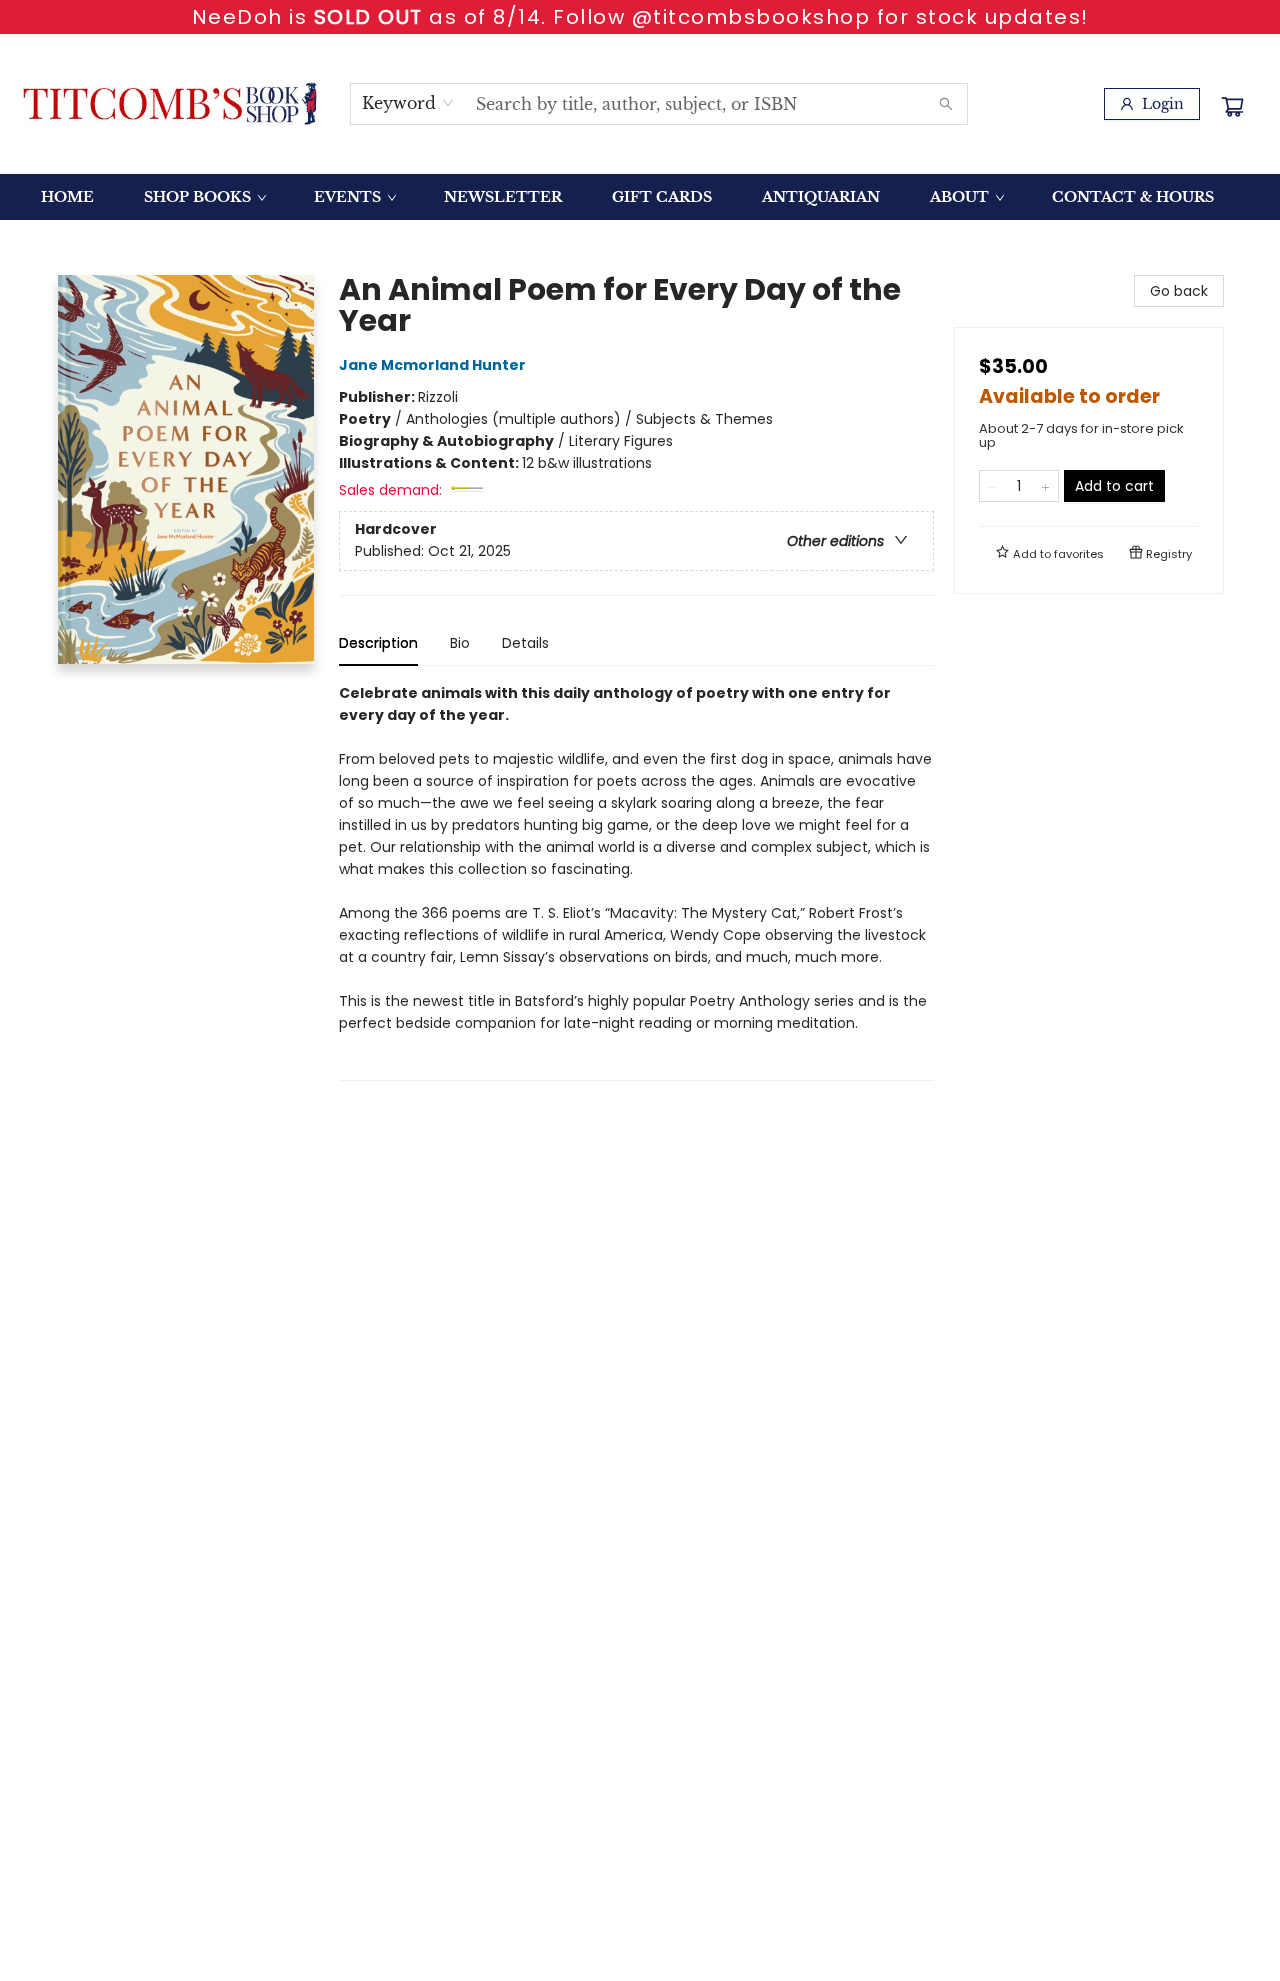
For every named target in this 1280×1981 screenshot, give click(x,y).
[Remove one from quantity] (992, 486)
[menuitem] (67, 197)
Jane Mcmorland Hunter (432, 365)
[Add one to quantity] (1045, 486)
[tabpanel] (636, 881)
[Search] (946, 104)
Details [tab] (525, 643)
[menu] (640, 197)
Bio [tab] (460, 643)
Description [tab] (378, 643)
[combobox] (408, 103)
